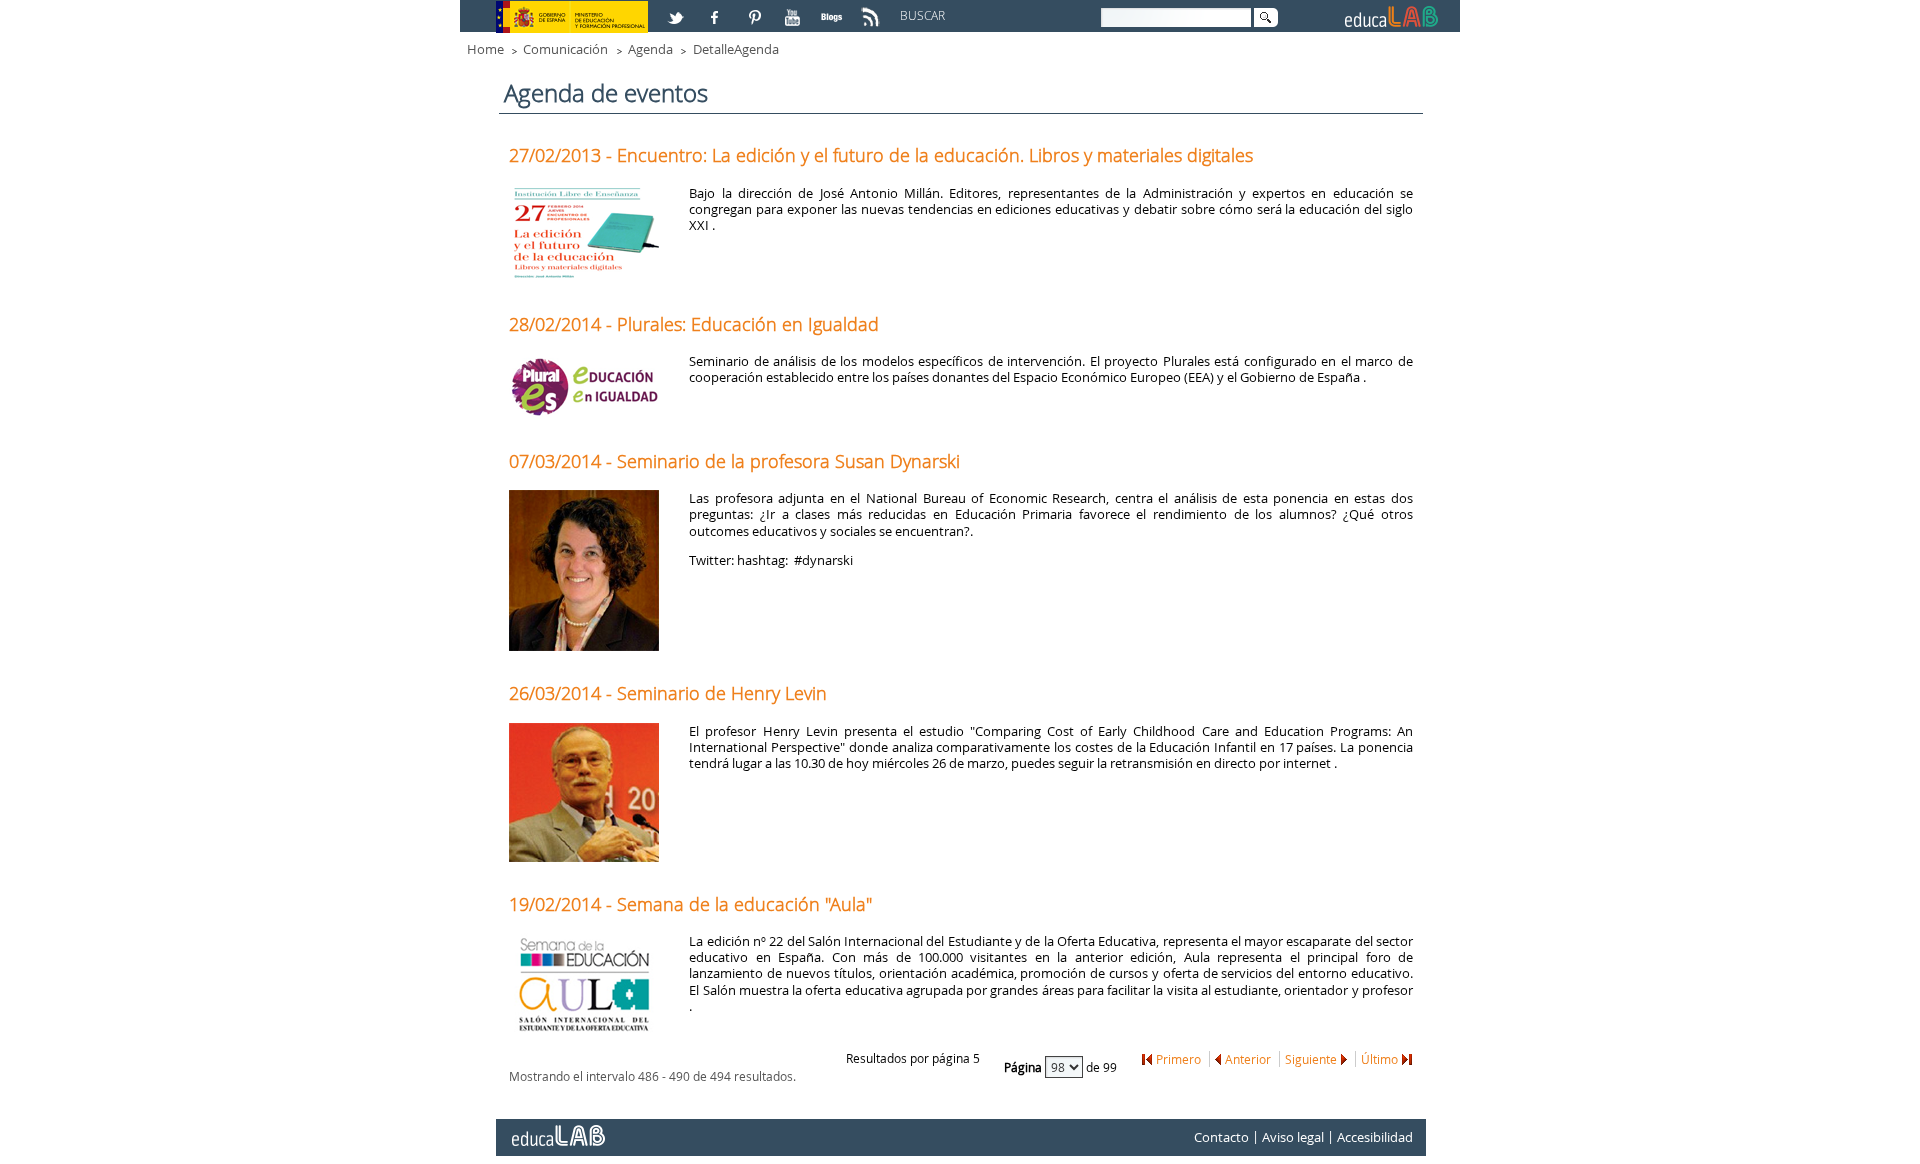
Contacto (1221, 1137)
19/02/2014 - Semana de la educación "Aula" (690, 904)
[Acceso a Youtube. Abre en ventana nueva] (795, 9)
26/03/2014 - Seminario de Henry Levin (668, 693)
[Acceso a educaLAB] (557, 1128)
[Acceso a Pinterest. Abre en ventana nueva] (756, 9)
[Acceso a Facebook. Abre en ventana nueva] (717, 9)
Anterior (1248, 1059)
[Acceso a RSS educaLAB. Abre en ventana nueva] (873, 9)
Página (1024, 1067)
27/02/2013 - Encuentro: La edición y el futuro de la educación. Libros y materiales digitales (881, 155)
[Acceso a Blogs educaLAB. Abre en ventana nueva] (834, 9)
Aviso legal (1293, 1137)
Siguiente (1311, 1059)
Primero (1178, 1059)
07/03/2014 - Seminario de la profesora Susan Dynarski (734, 461)
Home (485, 49)
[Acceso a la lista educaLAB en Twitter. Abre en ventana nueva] (678, 9)
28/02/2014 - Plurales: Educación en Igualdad (694, 324)
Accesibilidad (1375, 1137)
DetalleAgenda (736, 49)
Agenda (650, 49)
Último (1379, 1059)
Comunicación (565, 49)
